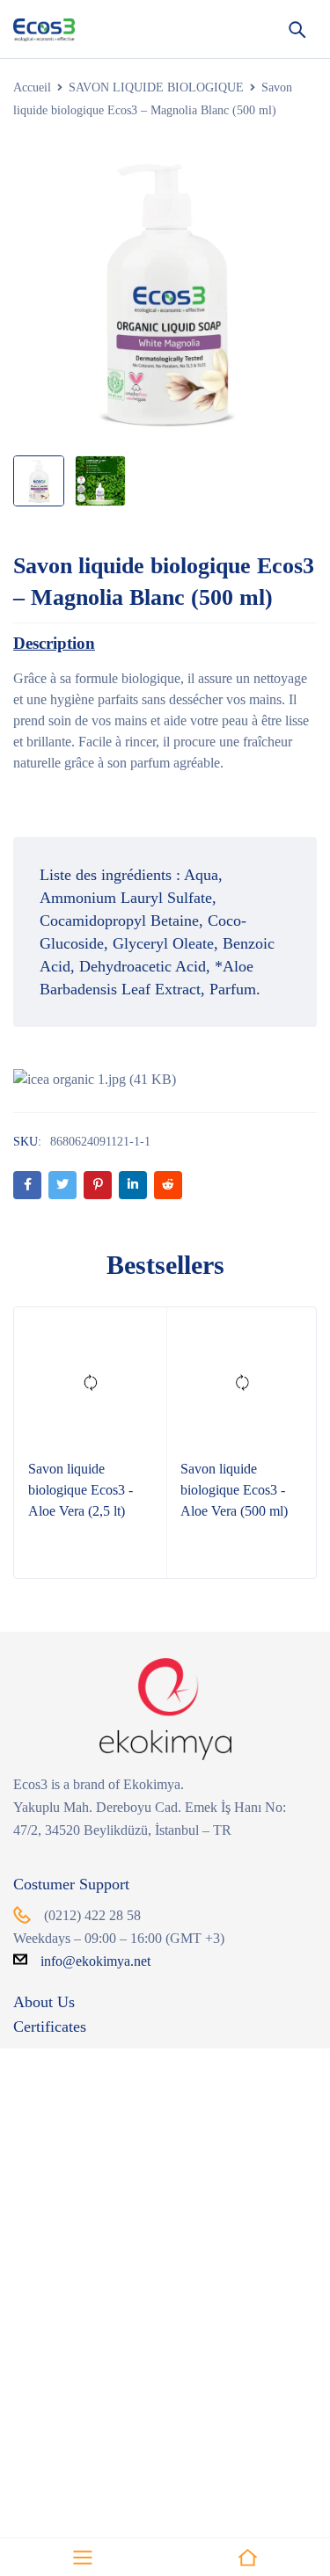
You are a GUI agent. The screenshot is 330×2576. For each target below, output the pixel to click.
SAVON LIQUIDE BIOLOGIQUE (156, 87)
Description (54, 643)
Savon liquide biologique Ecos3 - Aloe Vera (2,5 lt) (81, 1490)
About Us (44, 2002)
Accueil (32, 87)
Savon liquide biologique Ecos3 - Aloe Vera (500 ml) (234, 1490)
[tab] (54, 644)
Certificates (50, 2027)
